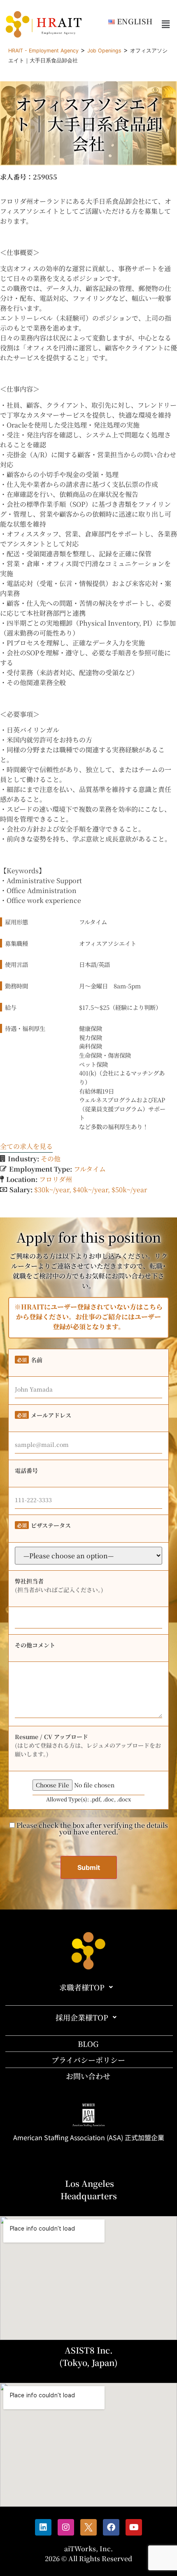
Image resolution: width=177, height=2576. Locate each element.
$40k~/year (90, 1190)
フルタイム (90, 1169)
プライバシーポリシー (88, 2060)
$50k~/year (129, 1190)
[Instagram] (66, 2527)
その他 (51, 1159)
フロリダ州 (56, 1179)
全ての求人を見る (26, 1146)
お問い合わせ (88, 2076)
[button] (166, 24)
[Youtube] (134, 2527)
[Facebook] (111, 2527)
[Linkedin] (43, 2527)
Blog (88, 2044)
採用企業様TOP (82, 2017)
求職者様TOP (82, 1987)
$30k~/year (52, 1190)
